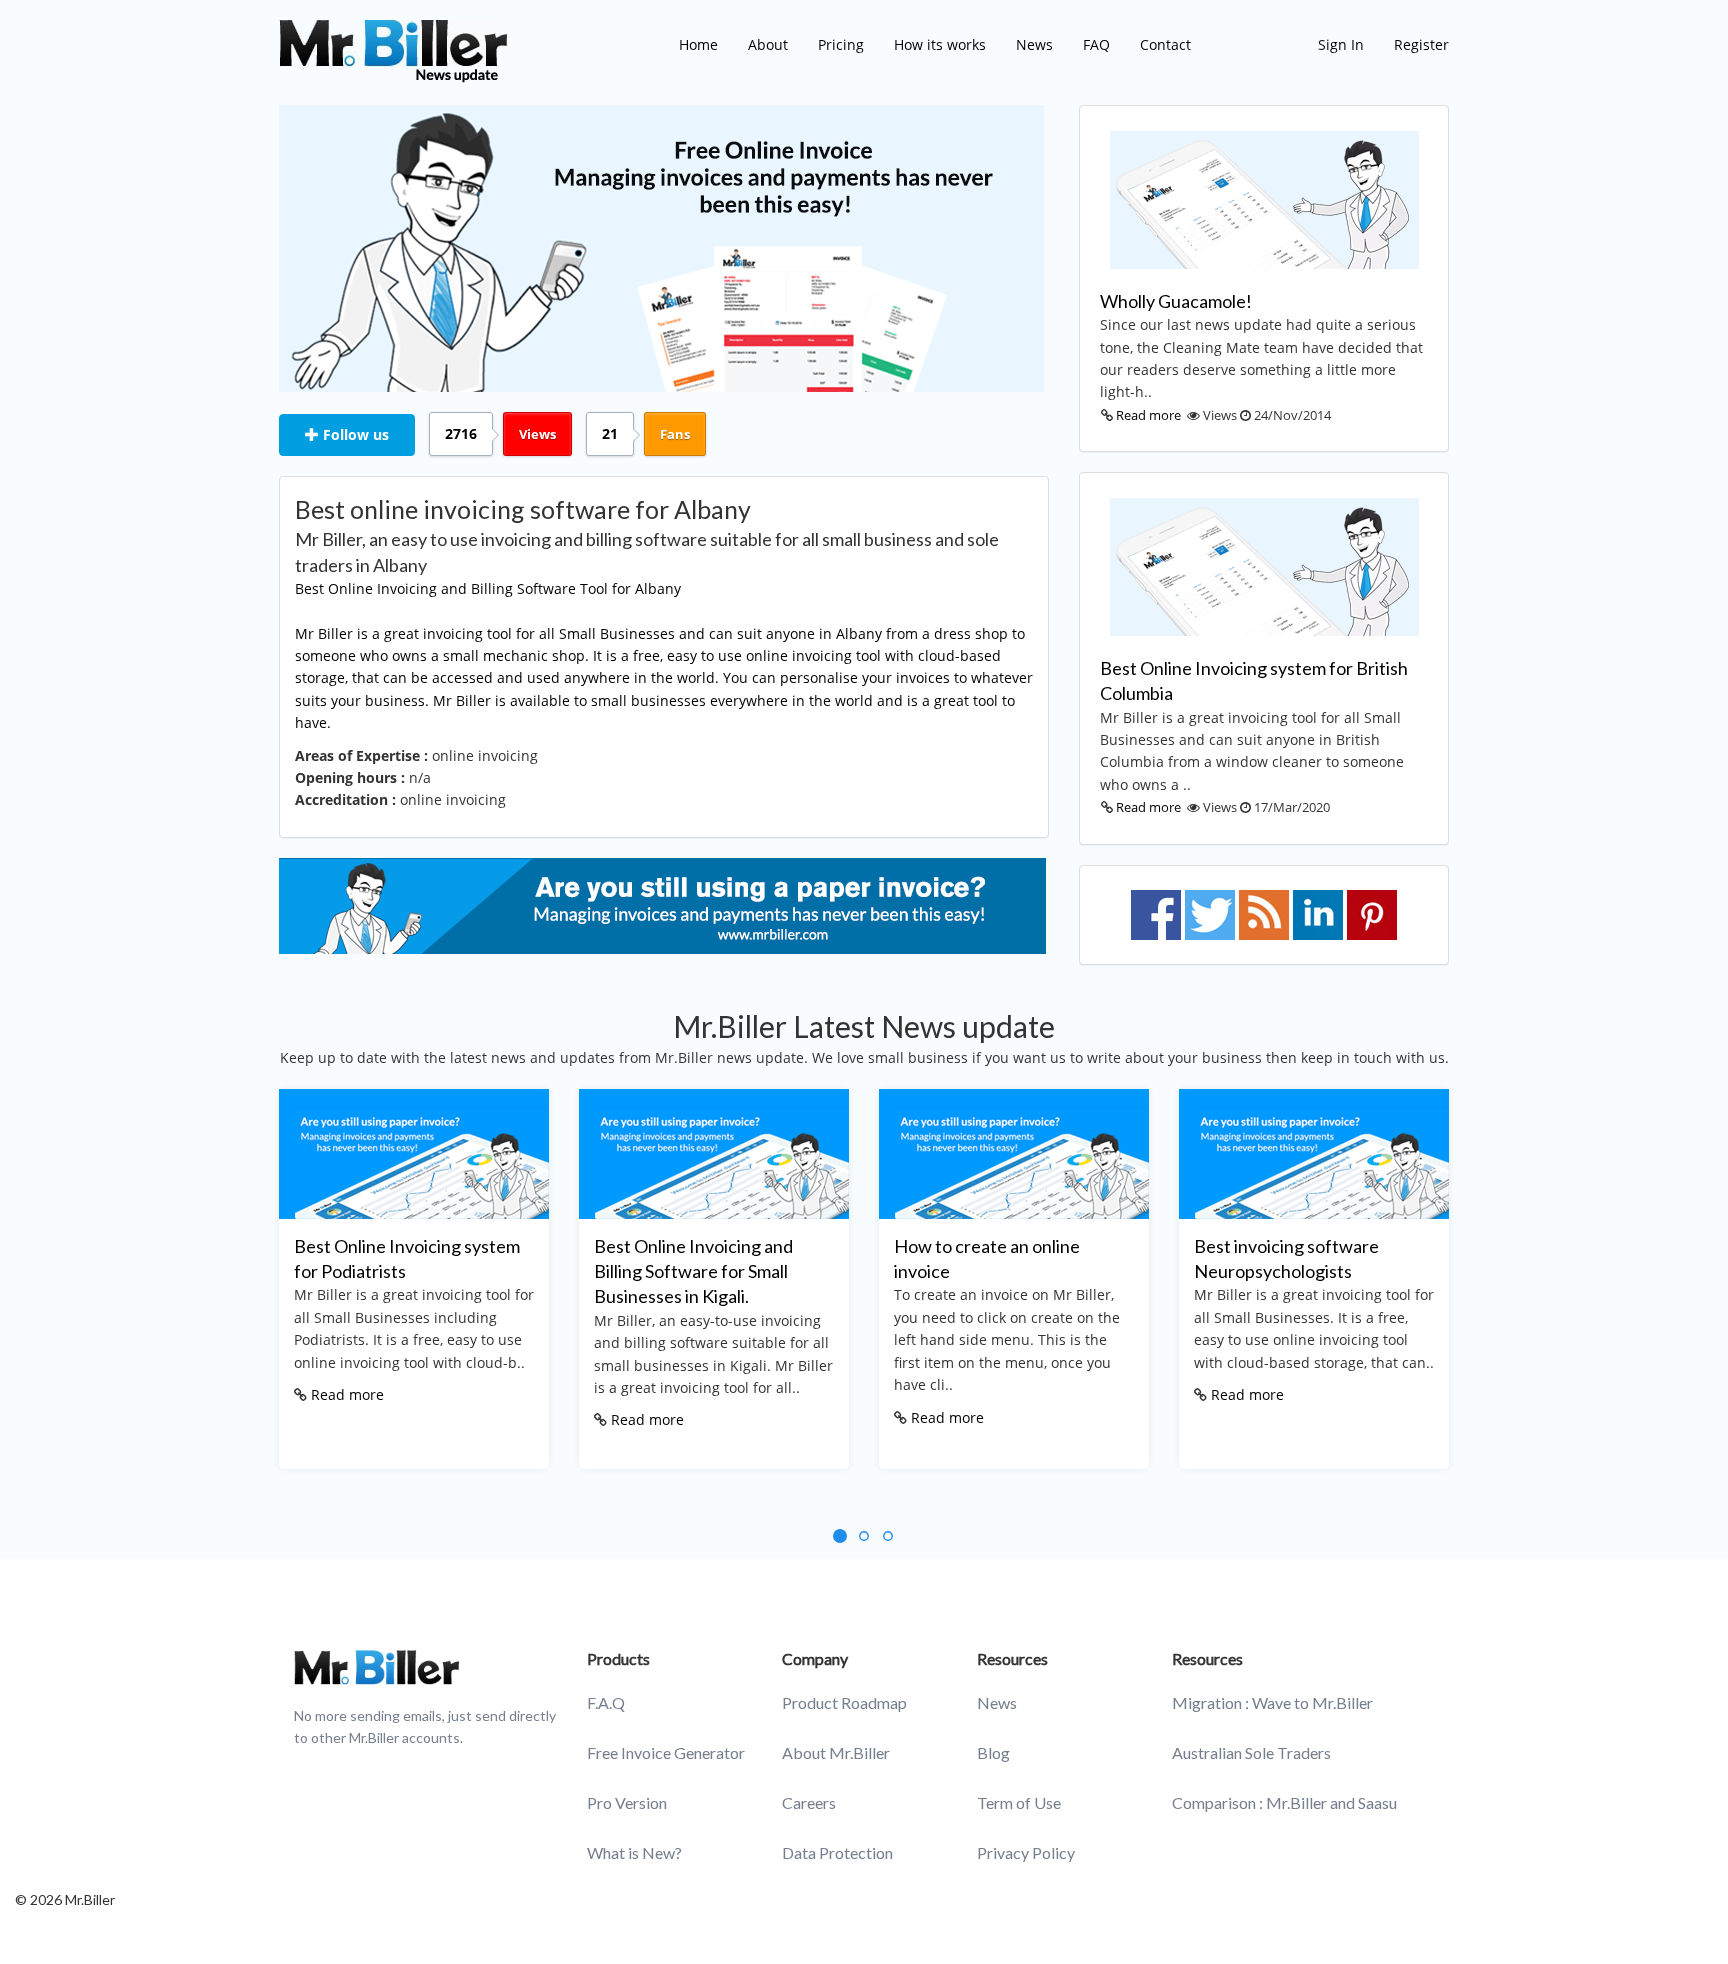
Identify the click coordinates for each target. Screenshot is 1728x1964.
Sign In (1341, 44)
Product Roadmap (844, 1702)
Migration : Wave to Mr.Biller (1272, 1702)
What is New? (634, 1852)
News (1034, 44)
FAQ (1096, 44)
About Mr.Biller (836, 1752)
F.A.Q (606, 1702)
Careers (809, 1802)
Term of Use (1019, 1802)
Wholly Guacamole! (1176, 301)
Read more (1148, 415)
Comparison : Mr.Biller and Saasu (1284, 1802)
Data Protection (837, 1852)
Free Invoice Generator (666, 1752)
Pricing (841, 44)
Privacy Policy (1026, 1852)
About (768, 44)
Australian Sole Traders (1251, 1752)
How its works (940, 44)
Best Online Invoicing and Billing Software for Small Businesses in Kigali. (693, 1271)
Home (698, 44)
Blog (993, 1752)
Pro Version (627, 1802)
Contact (1165, 44)
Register (1421, 44)
